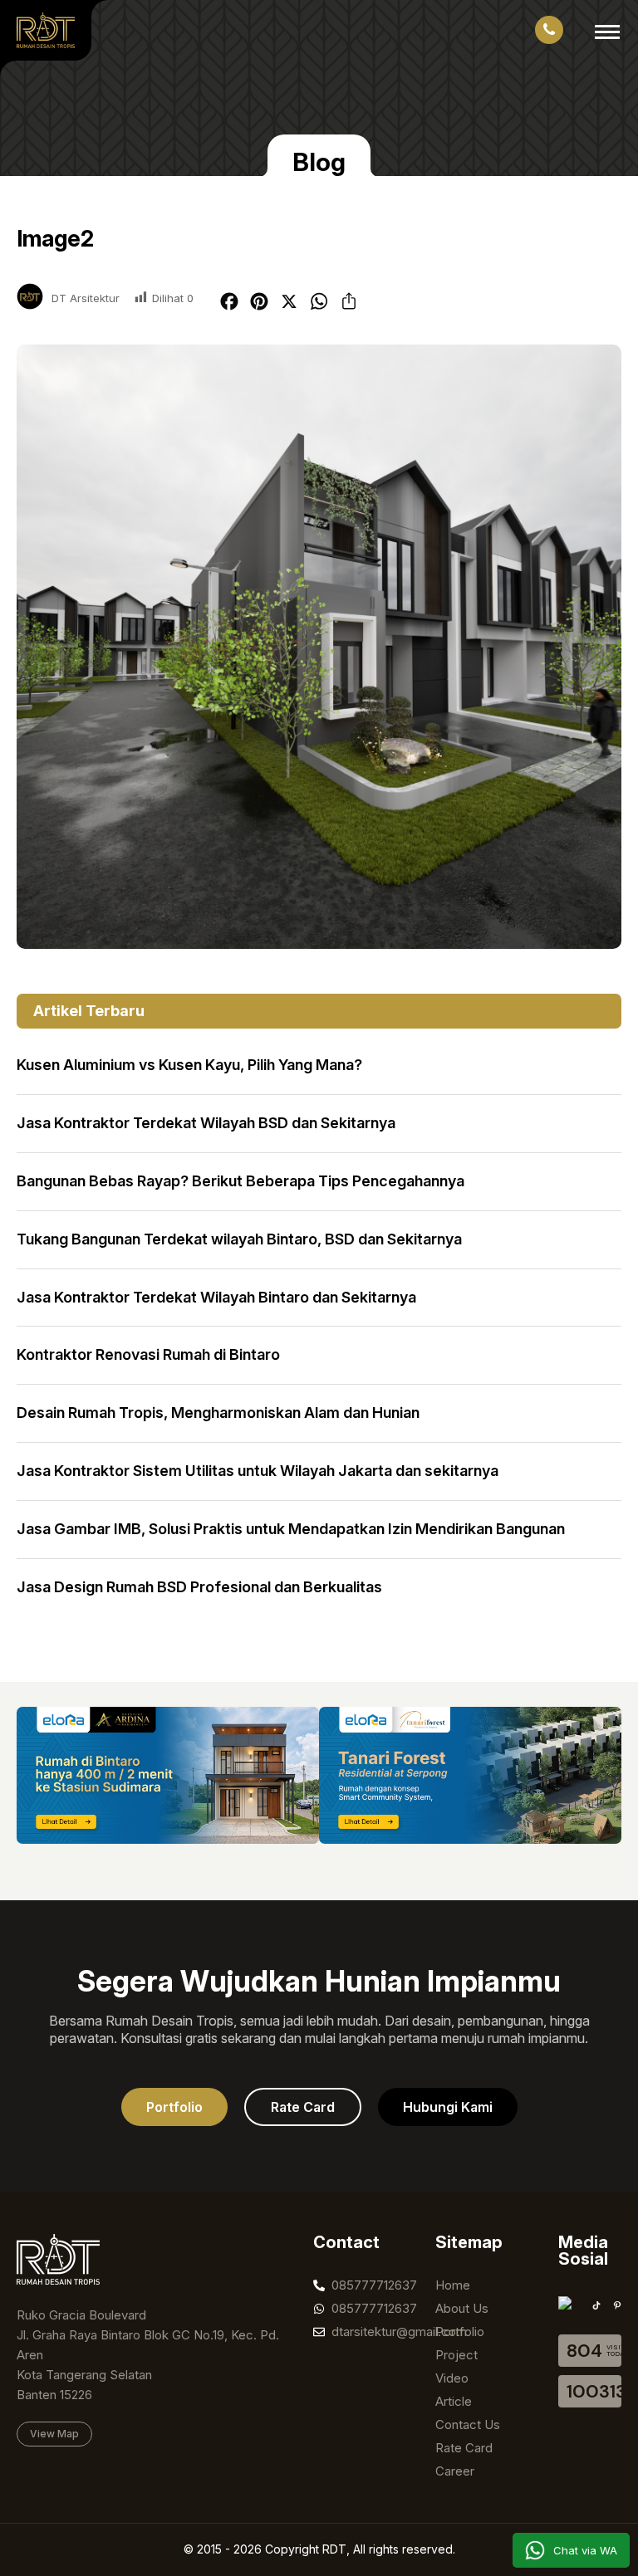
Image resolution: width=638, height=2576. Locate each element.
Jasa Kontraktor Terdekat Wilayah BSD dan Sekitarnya (206, 1123)
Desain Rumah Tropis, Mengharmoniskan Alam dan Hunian (218, 1413)
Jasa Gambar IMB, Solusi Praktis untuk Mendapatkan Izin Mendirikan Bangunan (291, 1529)
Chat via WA (585, 2550)
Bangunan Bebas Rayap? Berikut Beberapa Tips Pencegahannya (240, 1181)
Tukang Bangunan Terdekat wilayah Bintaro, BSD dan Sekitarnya (239, 1239)
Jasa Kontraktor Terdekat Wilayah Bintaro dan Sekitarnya (216, 1297)
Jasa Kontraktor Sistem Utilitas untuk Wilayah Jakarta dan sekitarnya (258, 1471)
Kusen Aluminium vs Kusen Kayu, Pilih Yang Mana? (189, 1065)
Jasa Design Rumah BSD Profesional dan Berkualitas (199, 1587)
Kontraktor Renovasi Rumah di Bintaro (148, 1354)
